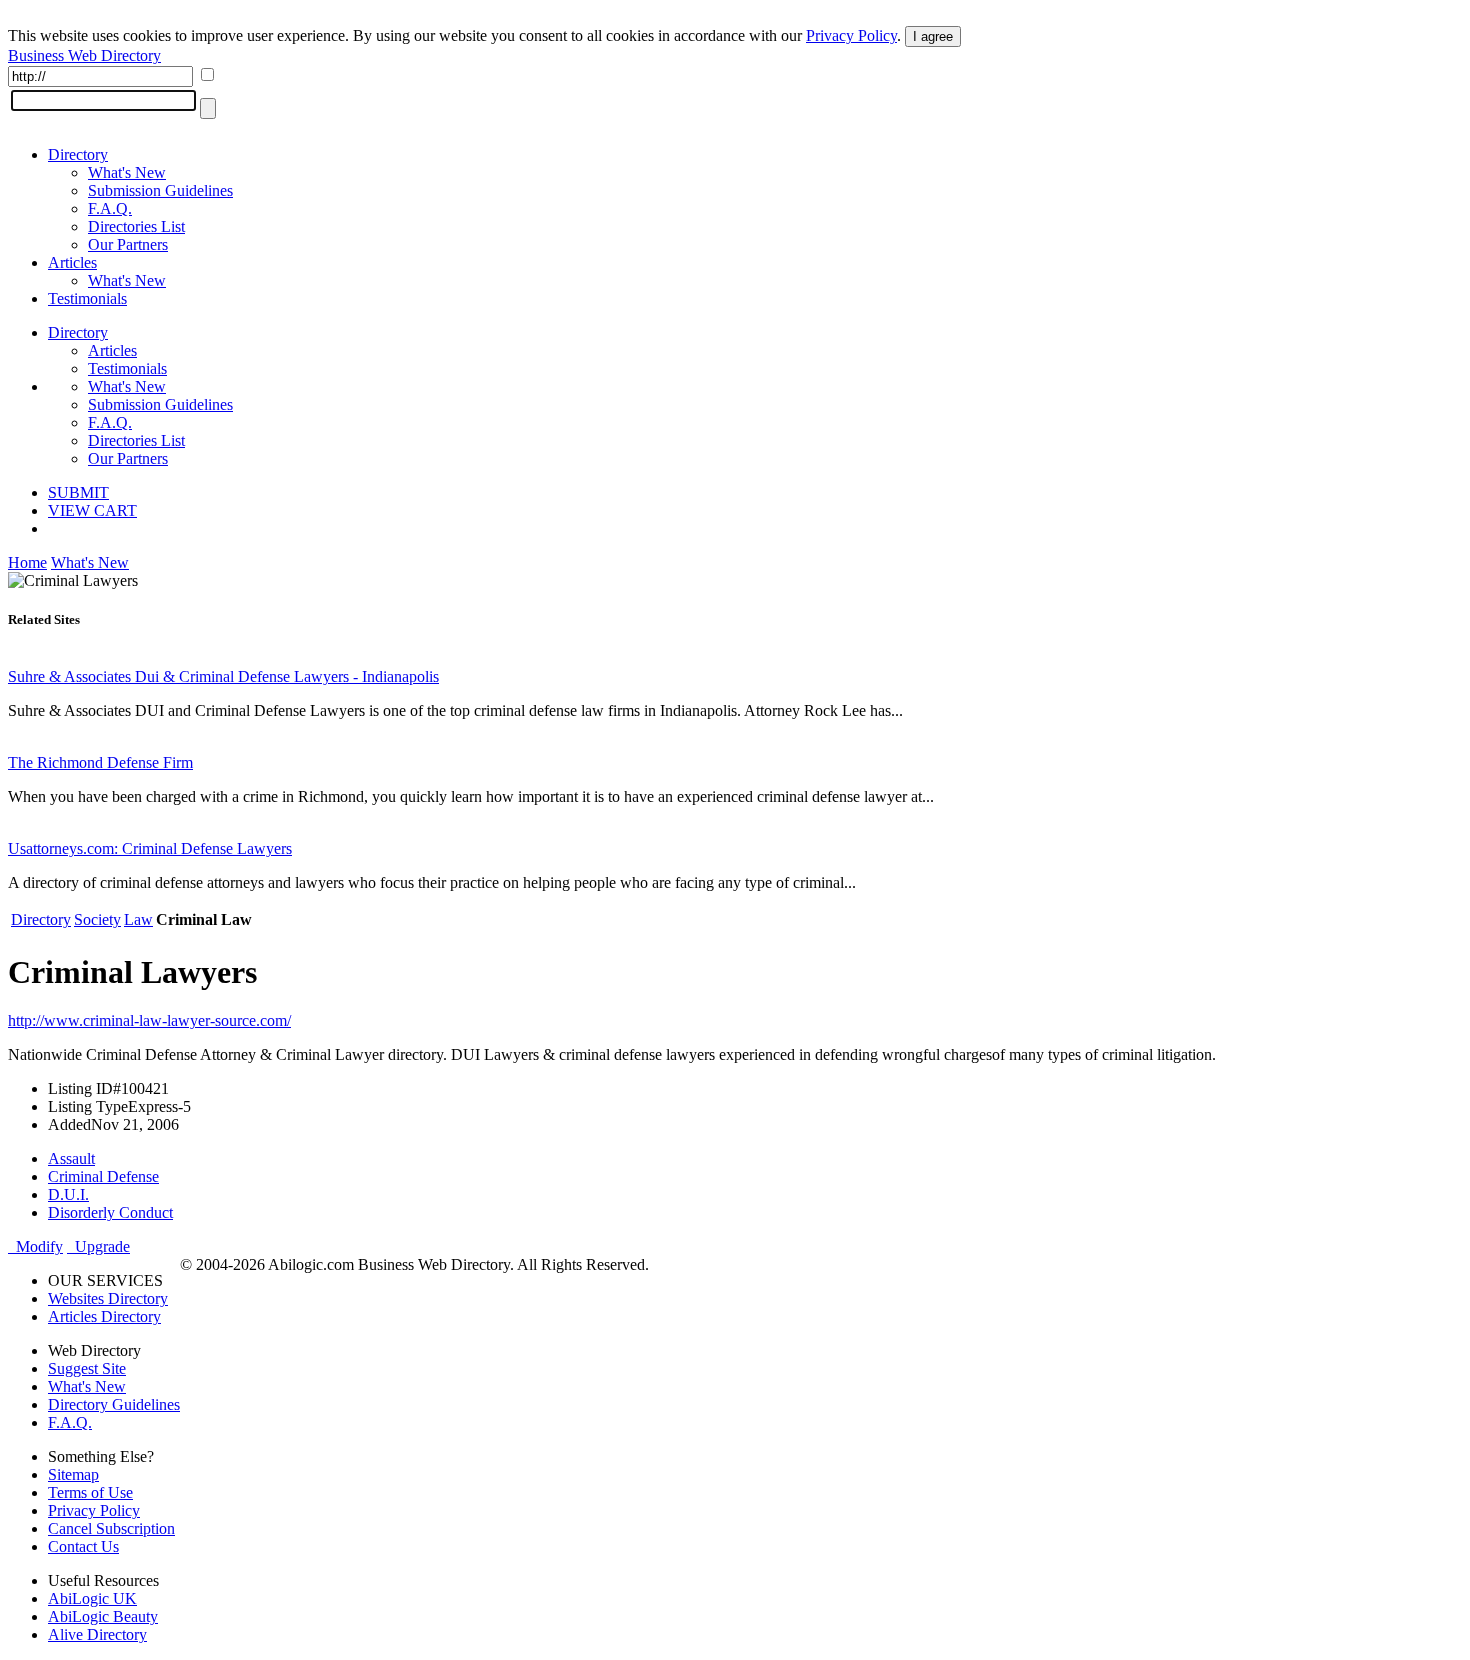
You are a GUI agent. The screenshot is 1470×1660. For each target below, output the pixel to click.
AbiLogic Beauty (103, 1616)
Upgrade (98, 1246)
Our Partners (128, 244)
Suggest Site (87, 1368)
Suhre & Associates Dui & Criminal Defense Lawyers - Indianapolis (223, 676)
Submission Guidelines (160, 190)
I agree (933, 36)
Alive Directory (97, 1634)
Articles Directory (104, 1316)
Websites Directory (108, 1298)
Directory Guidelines (114, 1404)
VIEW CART (92, 510)
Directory (78, 154)
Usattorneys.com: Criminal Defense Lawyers (150, 848)
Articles (72, 262)
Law (138, 919)
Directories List (136, 226)
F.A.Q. (110, 208)
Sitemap (73, 1474)
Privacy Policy (851, 35)
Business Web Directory (84, 55)
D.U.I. (68, 1194)
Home (27, 562)
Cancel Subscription (111, 1528)
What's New (127, 172)
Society (97, 919)
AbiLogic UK (92, 1598)
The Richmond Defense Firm (100, 762)
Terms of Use (90, 1492)
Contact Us (83, 1546)
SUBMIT (78, 492)
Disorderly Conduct (110, 1212)
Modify (35, 1246)
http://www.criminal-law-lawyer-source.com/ (149, 1020)
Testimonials (87, 298)
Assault (71, 1158)
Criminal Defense (103, 1176)
